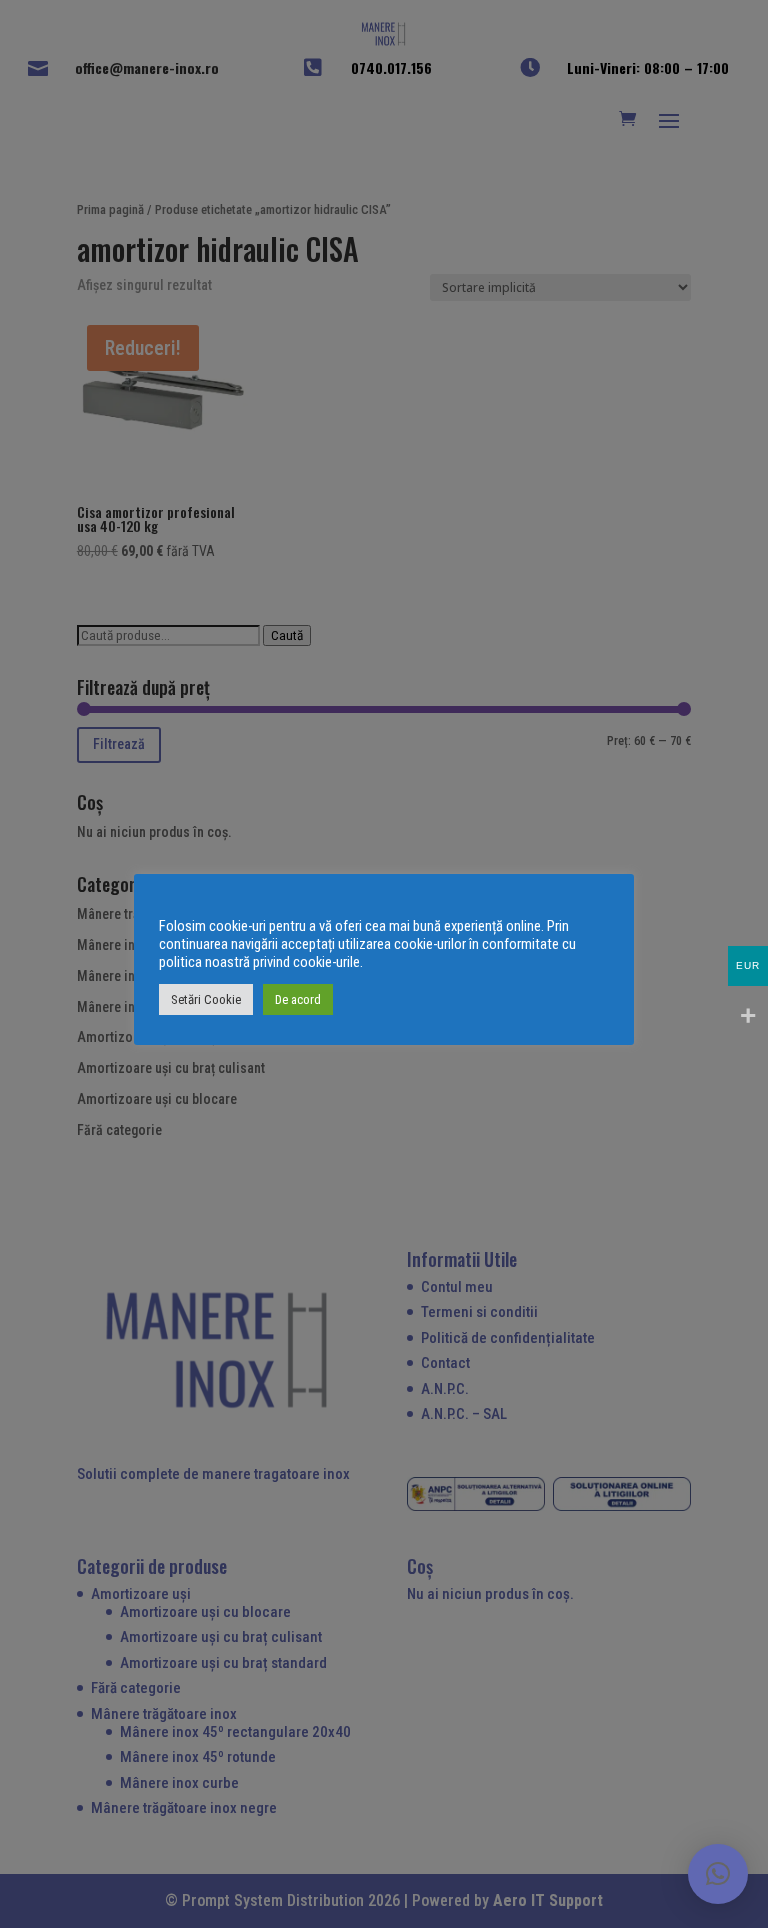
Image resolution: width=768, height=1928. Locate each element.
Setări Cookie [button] (206, 999)
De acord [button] (298, 999)
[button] (718, 1874)
